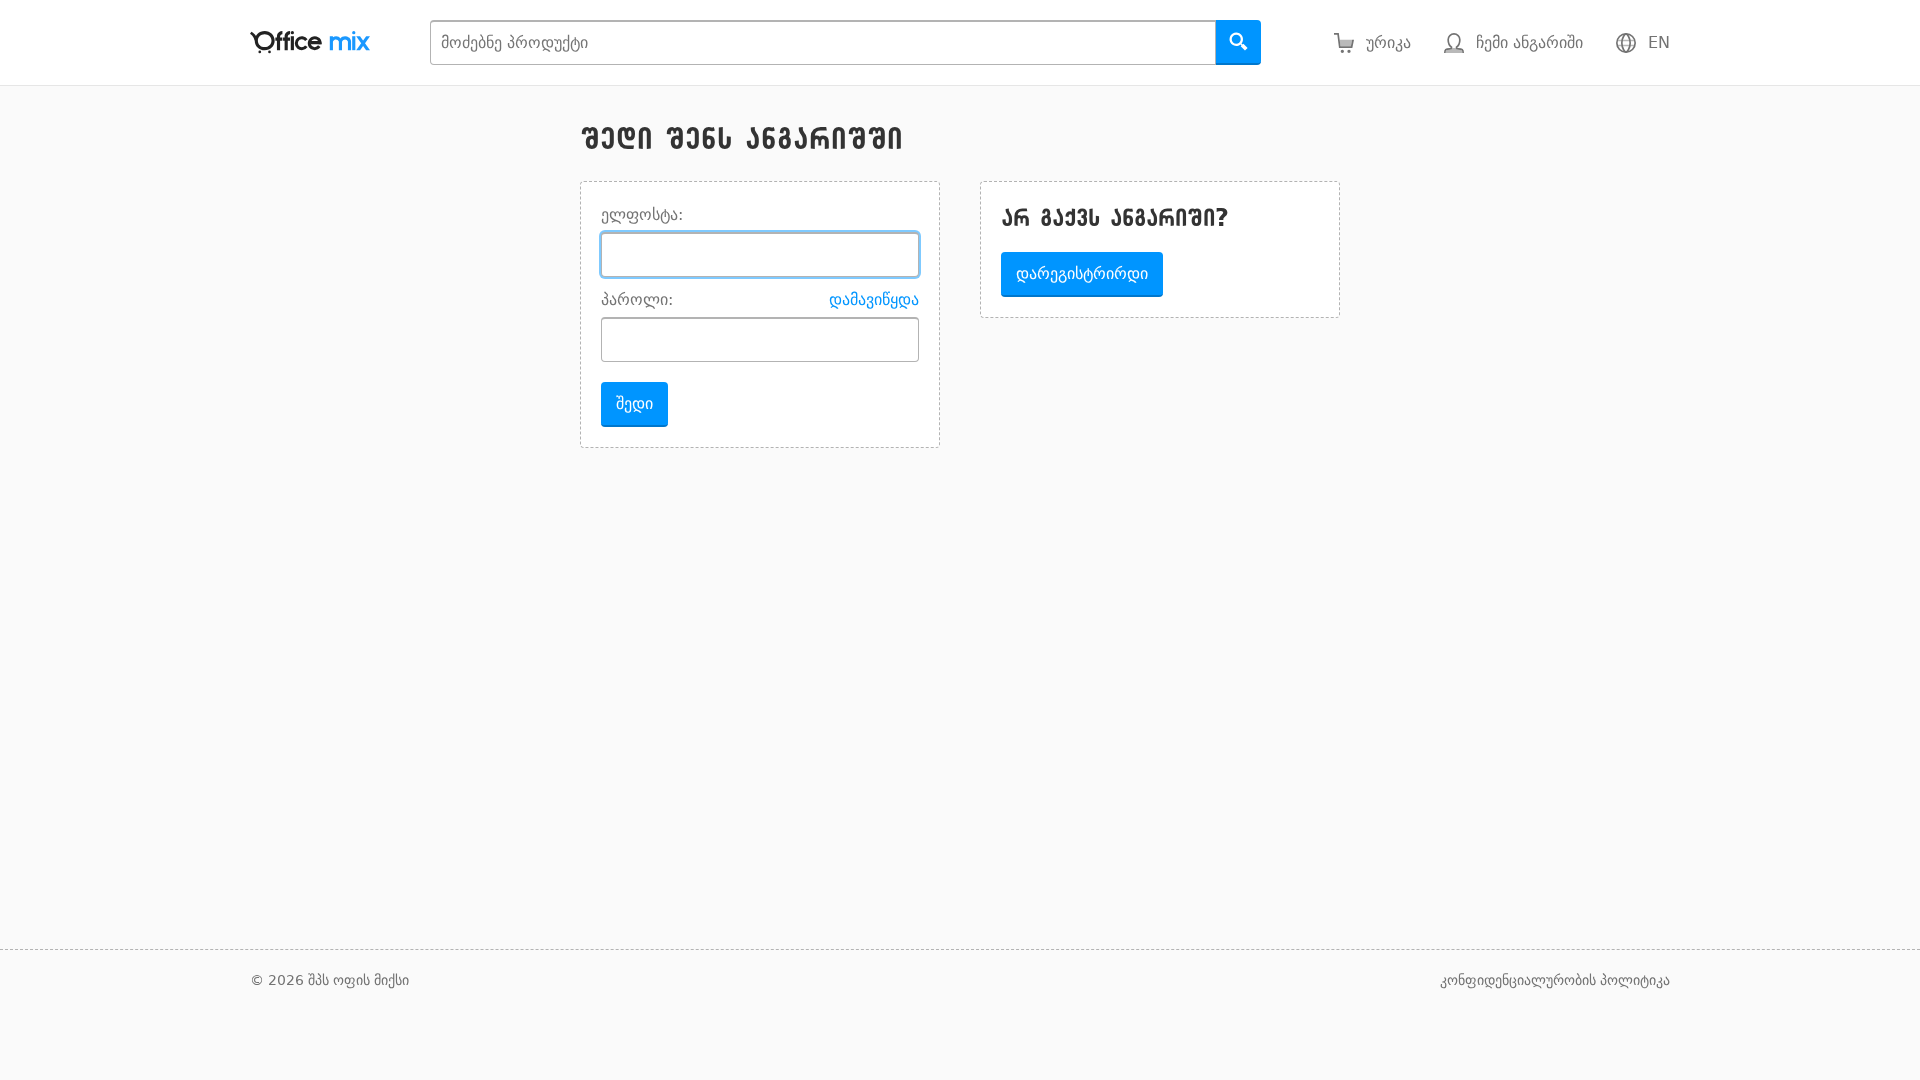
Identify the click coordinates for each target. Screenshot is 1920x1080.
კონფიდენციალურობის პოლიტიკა (1555, 980)
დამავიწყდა (874, 299)
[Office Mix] (310, 42)
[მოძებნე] (1238, 42)
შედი (634, 403)
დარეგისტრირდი (1082, 273)
